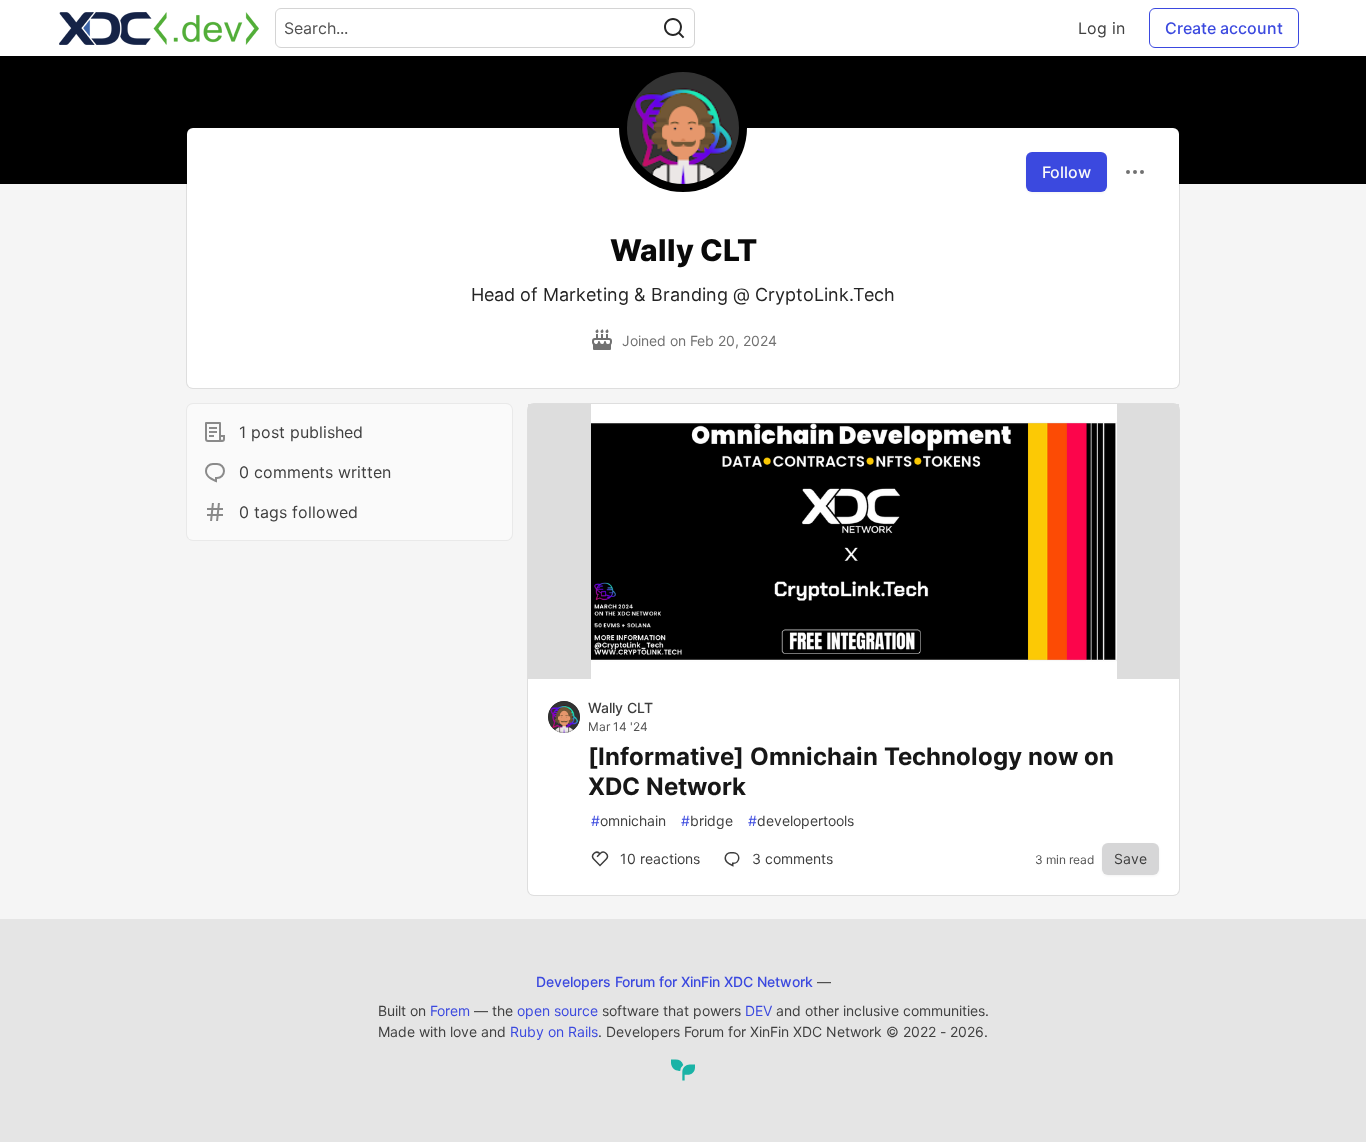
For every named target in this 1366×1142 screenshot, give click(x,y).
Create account (1224, 28)
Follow (1066, 172)
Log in (1101, 28)
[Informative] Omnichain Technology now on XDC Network (851, 771)
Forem (450, 1010)
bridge (707, 820)
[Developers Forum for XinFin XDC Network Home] (159, 28)
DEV (758, 1010)
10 (658, 858)
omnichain (628, 820)
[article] (853, 673)
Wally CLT (620, 707)
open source (557, 1010)
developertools (801, 820)
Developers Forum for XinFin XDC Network (674, 981)
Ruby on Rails (554, 1031)
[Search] (674, 28)
